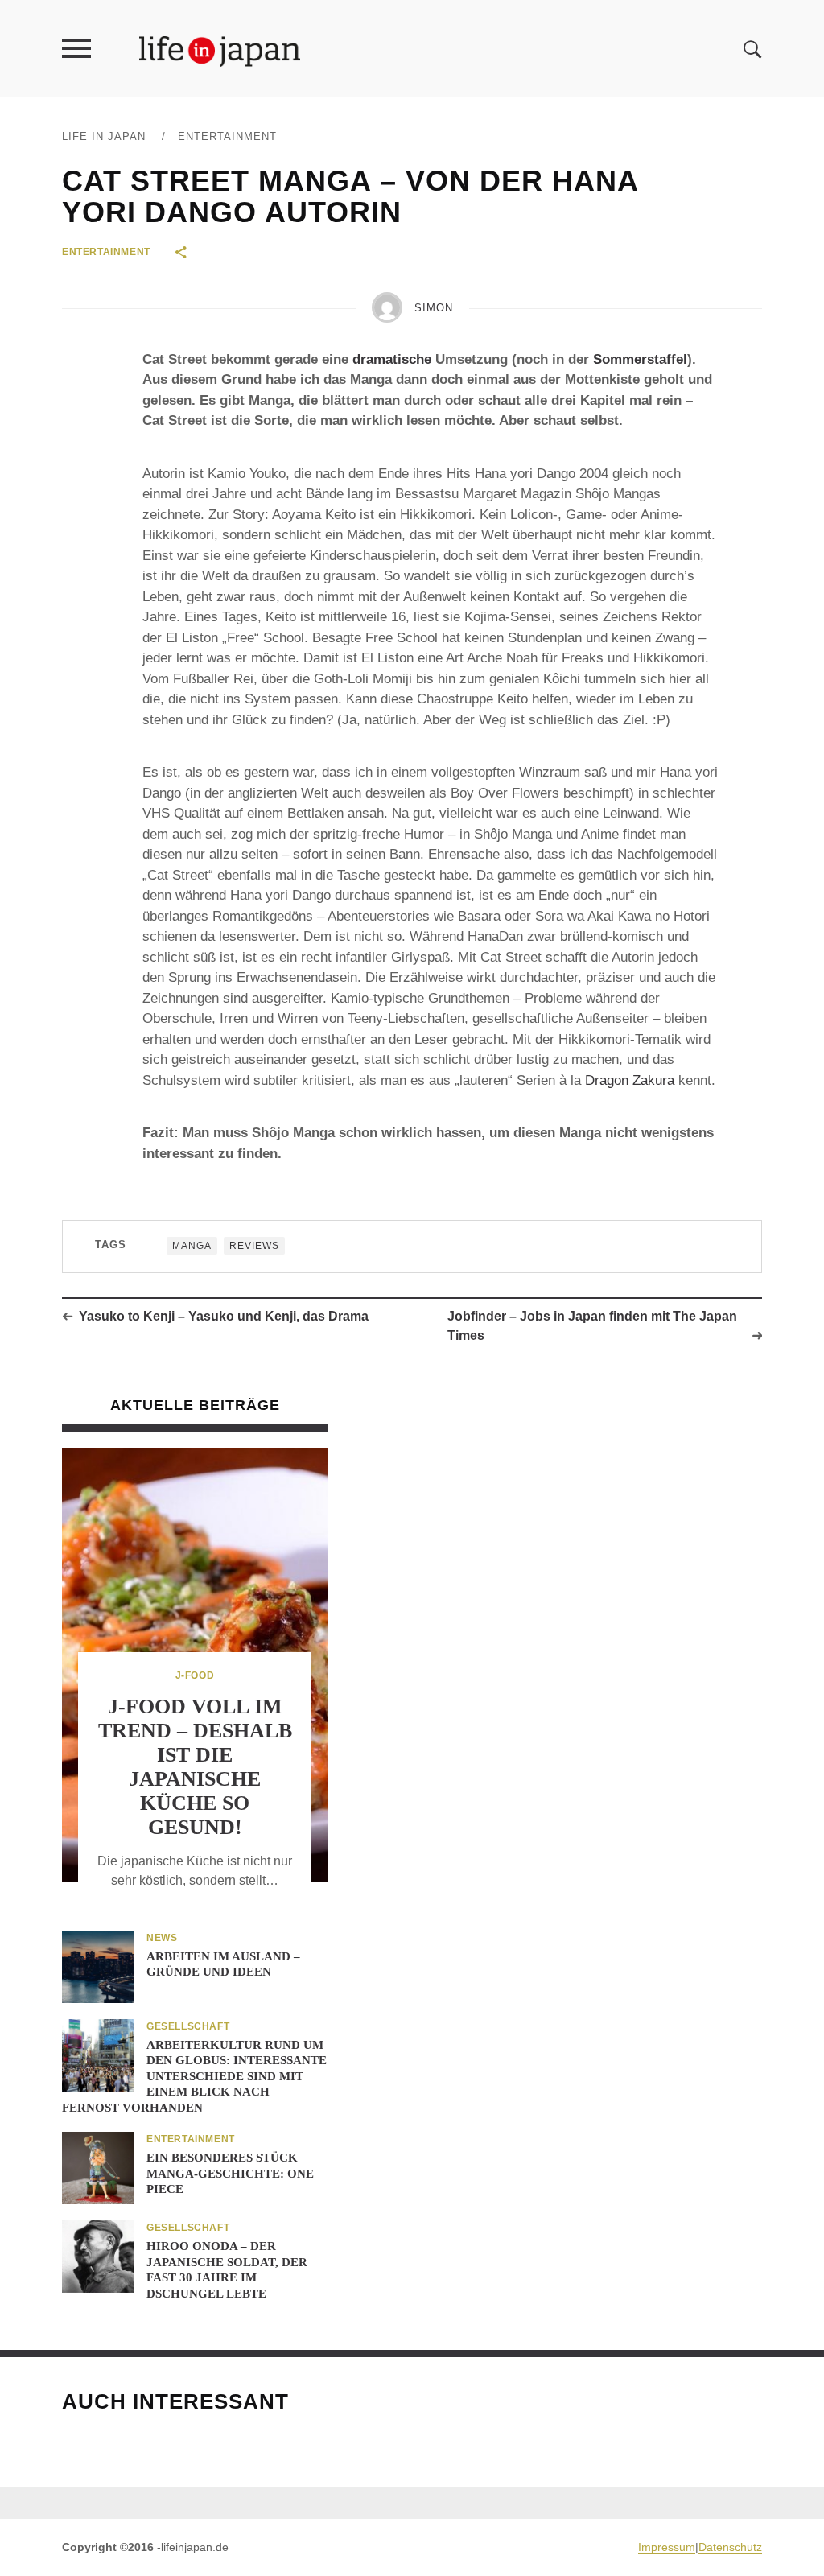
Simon (434, 308)
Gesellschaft (188, 2026)
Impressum (667, 2547)
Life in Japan (104, 136)
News (162, 1938)
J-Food (195, 1675)
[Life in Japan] (220, 50)
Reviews (254, 1246)
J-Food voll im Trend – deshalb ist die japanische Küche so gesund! (195, 1766)
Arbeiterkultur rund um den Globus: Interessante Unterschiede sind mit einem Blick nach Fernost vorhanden (194, 2076)
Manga (192, 1246)
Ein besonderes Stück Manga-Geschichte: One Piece (230, 2173)
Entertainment (227, 136)
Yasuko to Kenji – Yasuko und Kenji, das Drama (224, 1316)
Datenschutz (730, 2547)
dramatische (392, 359)
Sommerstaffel (640, 359)
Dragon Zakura (630, 1080)
